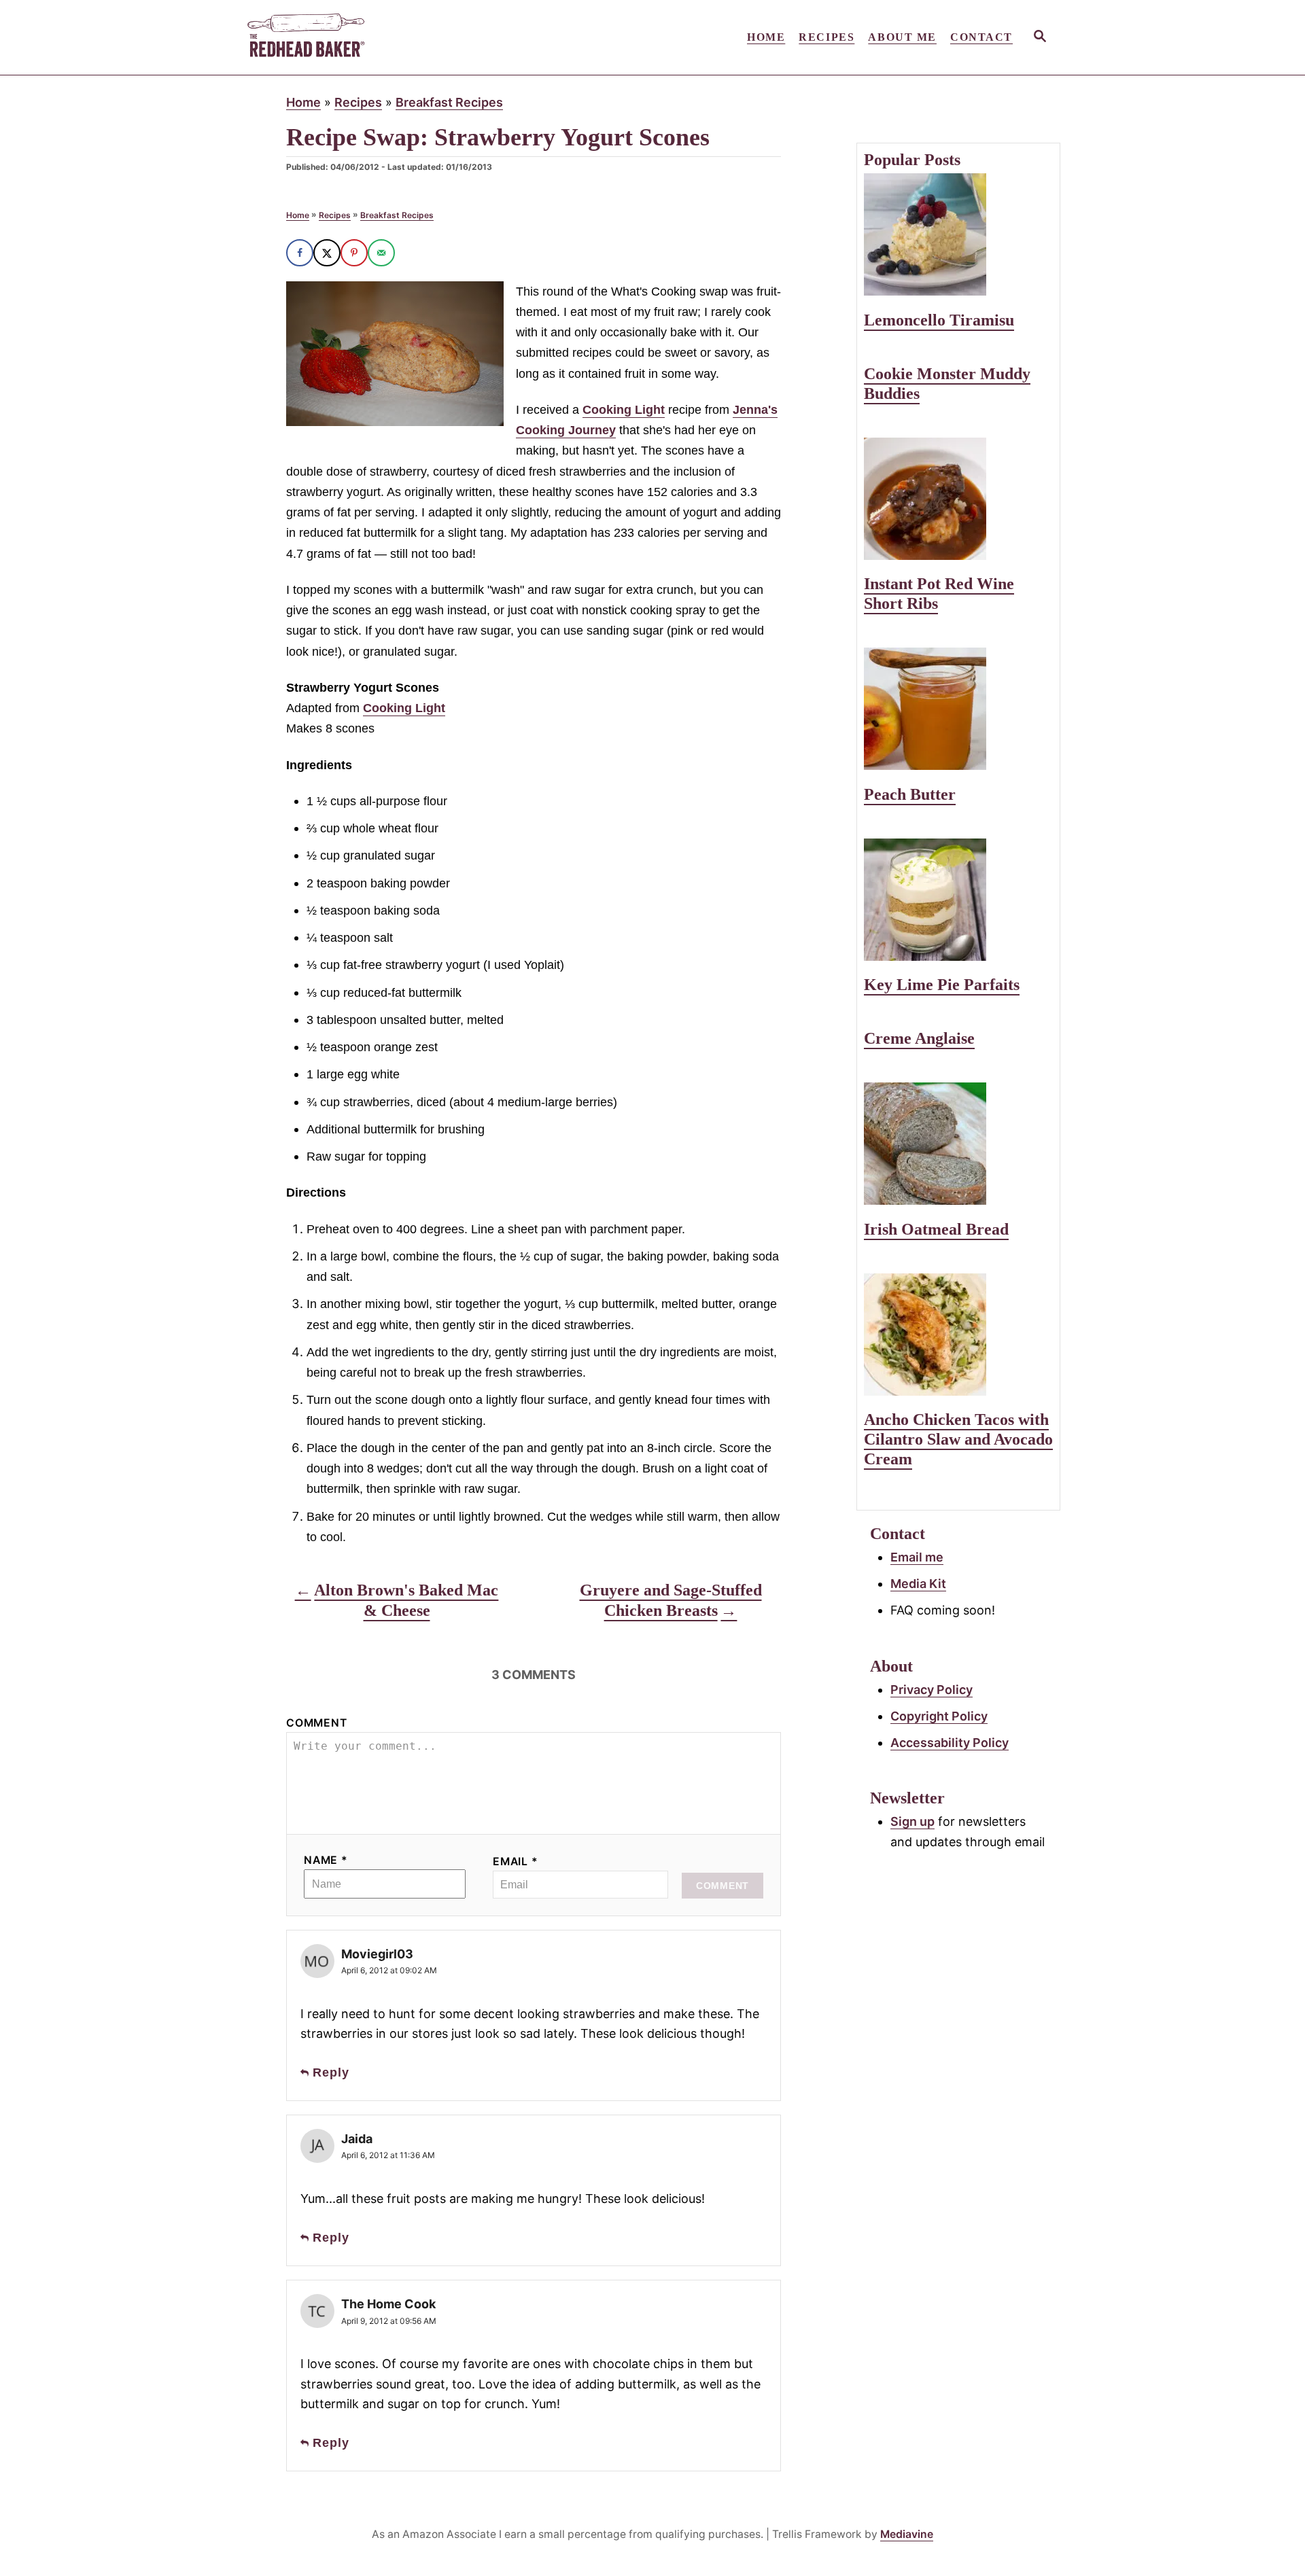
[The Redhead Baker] (367, 37)
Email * (516, 1862)
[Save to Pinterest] (354, 253)
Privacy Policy (932, 1690)
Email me (917, 1557)
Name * (326, 1860)
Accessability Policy (950, 1743)
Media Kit (918, 1584)
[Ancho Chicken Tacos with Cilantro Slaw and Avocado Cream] (958, 1335)
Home (303, 102)
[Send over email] (381, 253)
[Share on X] (327, 253)
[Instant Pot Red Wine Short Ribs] (958, 499)
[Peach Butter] (958, 709)
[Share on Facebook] (300, 253)
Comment (317, 1723)
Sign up (912, 1821)
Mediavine (907, 2534)
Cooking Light (624, 410)
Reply (331, 2072)
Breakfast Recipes (449, 102)
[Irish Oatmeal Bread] (958, 1144)
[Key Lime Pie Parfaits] (958, 900)
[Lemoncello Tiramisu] (958, 234)
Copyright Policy (939, 1716)
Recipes (358, 102)
